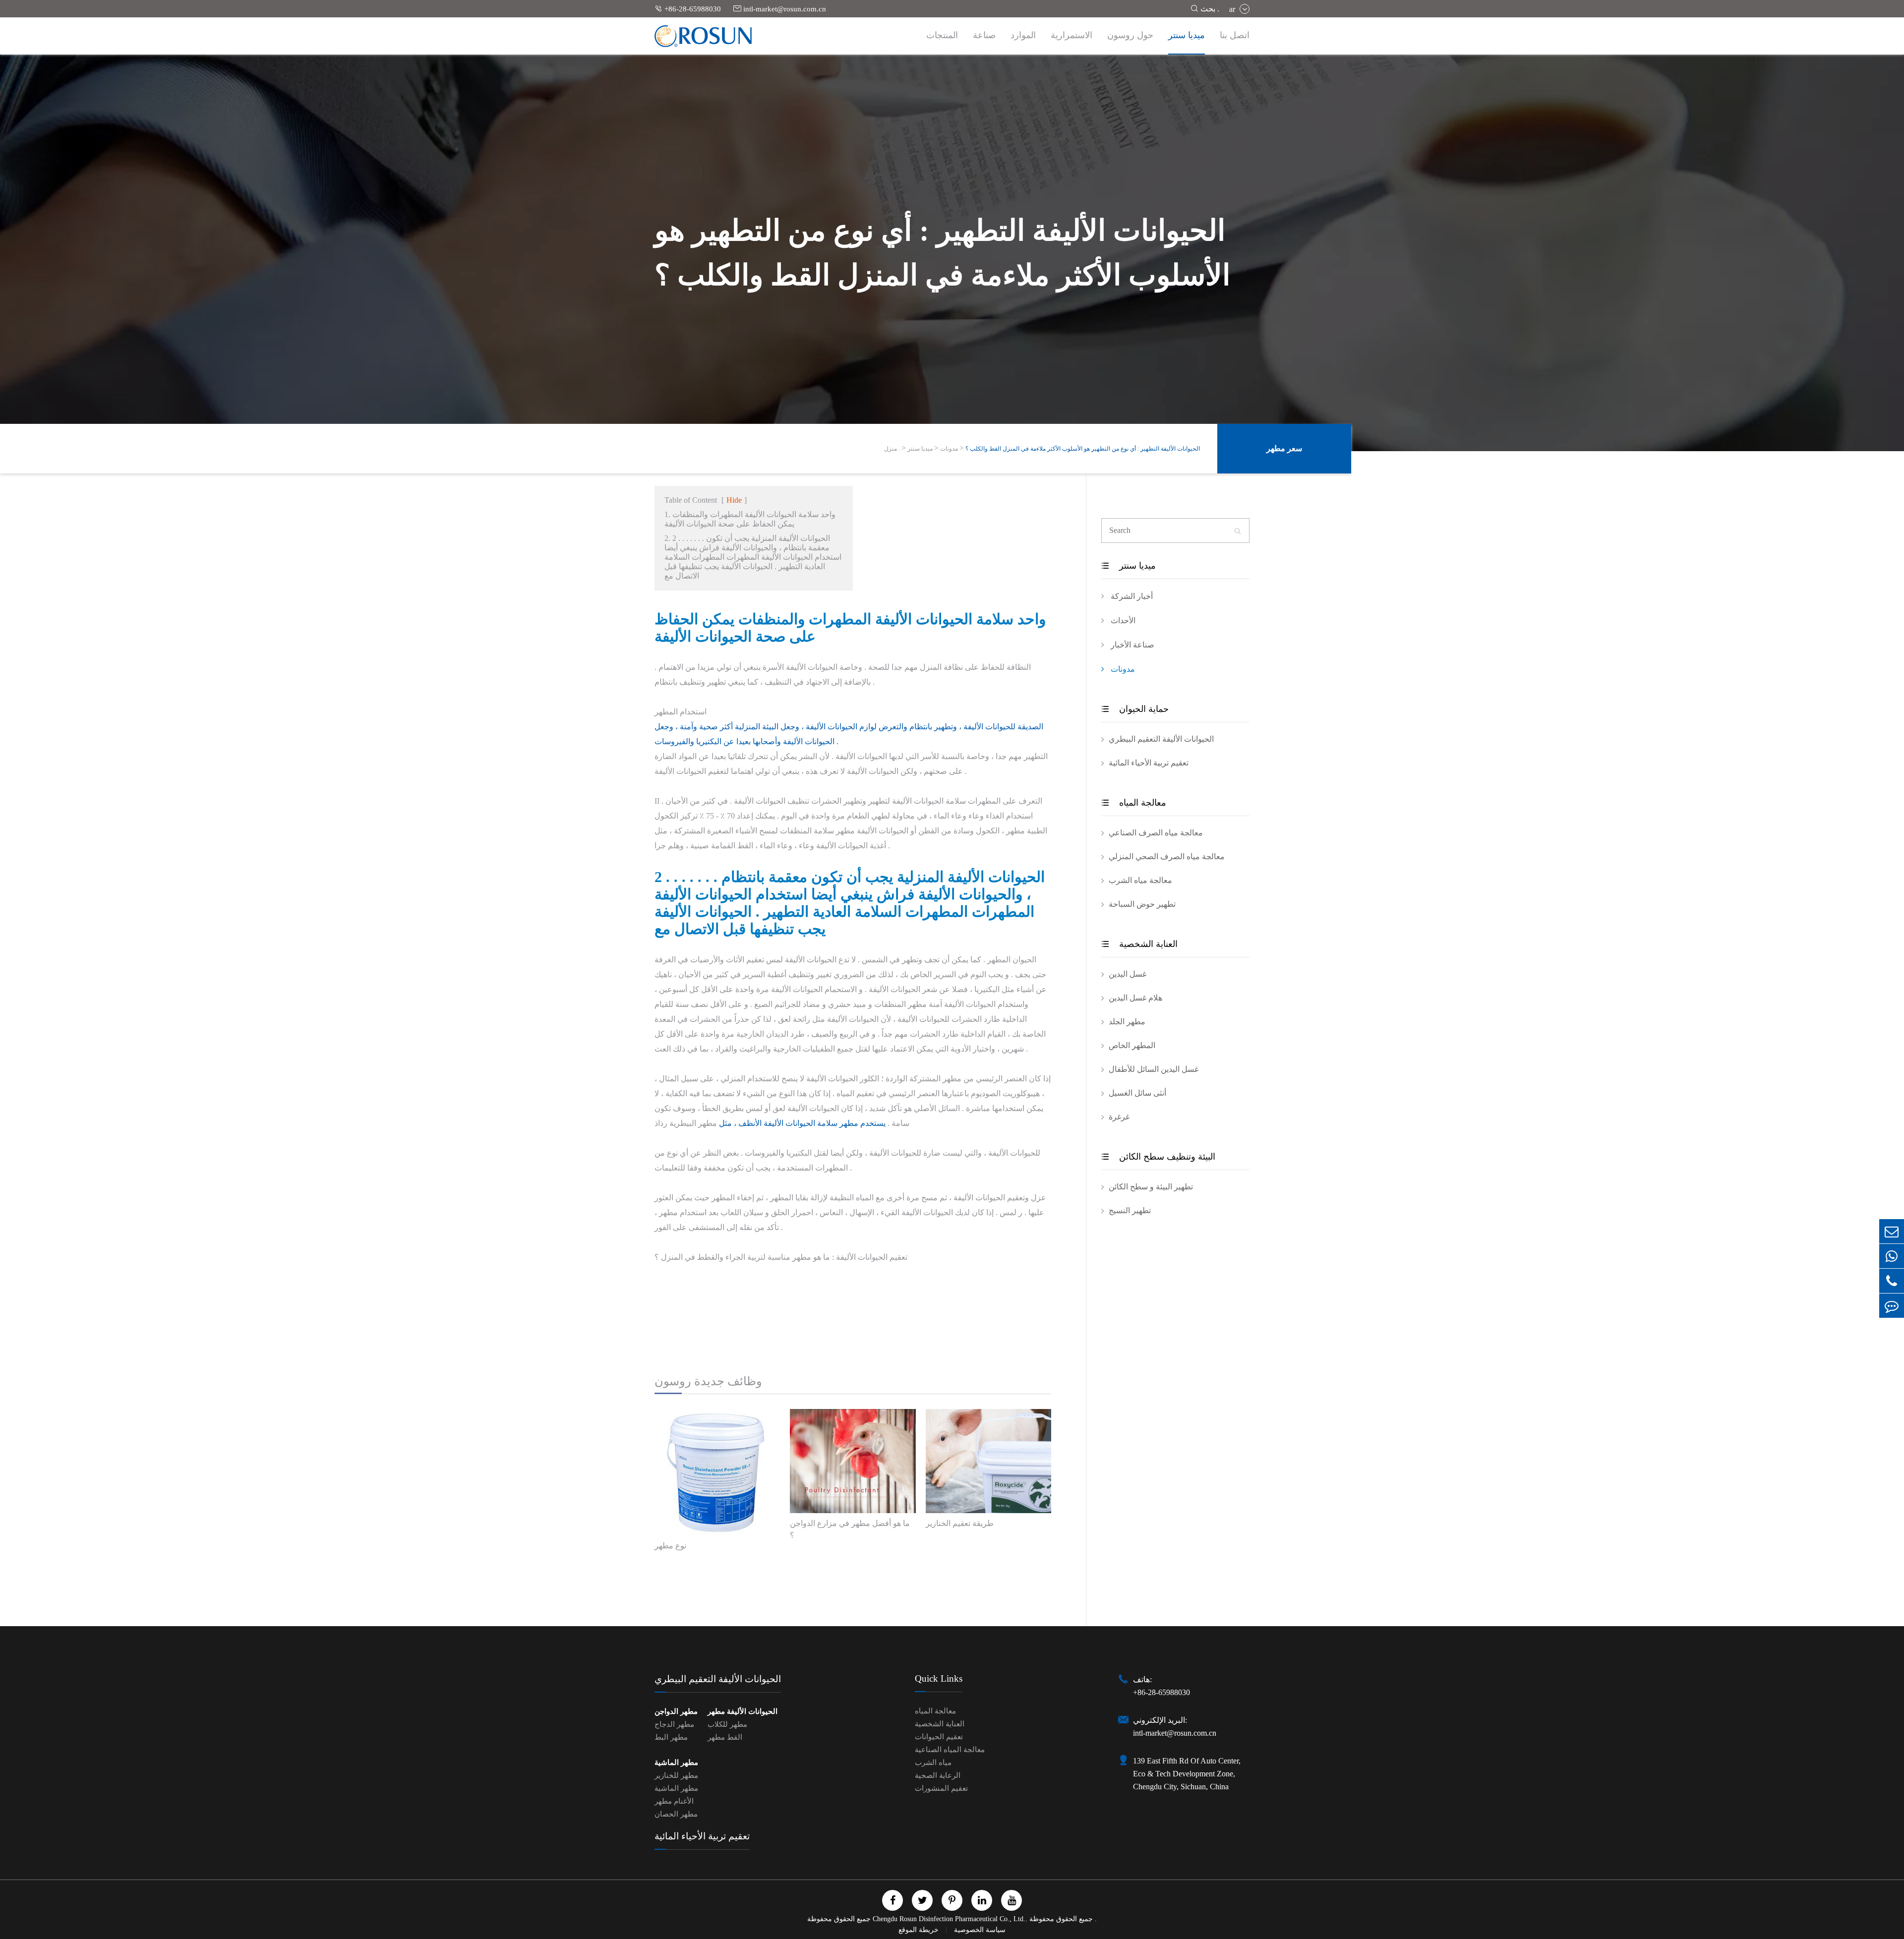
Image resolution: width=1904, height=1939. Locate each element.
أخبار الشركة (1131, 596)
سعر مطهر (1284, 448)
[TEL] (1892, 1281)
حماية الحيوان (1135, 709)
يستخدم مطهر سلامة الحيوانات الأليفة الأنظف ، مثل (802, 1123)
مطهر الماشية (676, 1763)
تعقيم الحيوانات (939, 1737)
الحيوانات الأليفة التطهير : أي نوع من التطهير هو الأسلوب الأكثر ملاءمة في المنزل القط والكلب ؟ (1083, 449)
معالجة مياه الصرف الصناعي (1156, 833)
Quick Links (939, 1678)
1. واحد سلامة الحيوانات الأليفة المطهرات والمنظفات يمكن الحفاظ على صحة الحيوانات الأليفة (750, 519)
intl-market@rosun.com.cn (780, 9)
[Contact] (1892, 1306)
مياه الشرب (933, 1763)
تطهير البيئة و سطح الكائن (1151, 1187)
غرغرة (1119, 1117)
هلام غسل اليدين (1135, 998)
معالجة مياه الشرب (1140, 880)
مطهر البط (671, 1737)
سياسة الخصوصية (980, 1930)
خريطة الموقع (920, 1930)
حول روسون (1130, 35)
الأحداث (1122, 620)
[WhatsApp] (1892, 1256)
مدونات (949, 449)
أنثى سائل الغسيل (1137, 1093)
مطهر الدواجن (676, 1711)
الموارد (1023, 35)
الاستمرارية (1071, 35)
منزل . (892, 449)
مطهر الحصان (676, 1814)
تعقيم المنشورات (941, 1788)
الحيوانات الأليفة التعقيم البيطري (1161, 739)
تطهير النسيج (1130, 1210)
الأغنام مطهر (674, 1801)
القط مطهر (725, 1737)
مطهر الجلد (1127, 1022)
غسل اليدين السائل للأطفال (1154, 1069)
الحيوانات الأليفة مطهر (743, 1711)
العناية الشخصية (1139, 944)
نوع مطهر (670, 1546)
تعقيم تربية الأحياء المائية (1149, 763)
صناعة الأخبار (1131, 645)
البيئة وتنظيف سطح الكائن (1158, 1157)
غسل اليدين (1128, 974)
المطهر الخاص (1132, 1045)
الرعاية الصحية (938, 1775)
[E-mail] (1892, 1231)
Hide (734, 500)
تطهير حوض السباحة (1142, 904)
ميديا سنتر (1187, 35)
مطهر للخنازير (676, 1775)
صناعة (984, 35)
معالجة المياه (1134, 803)
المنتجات (942, 35)
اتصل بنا (1235, 35)
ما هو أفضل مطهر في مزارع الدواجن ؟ (850, 1529)
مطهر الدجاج (674, 1724)
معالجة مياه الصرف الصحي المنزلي (1167, 856)
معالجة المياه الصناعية (950, 1750)
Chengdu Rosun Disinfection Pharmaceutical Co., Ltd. (949, 1919)
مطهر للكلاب (727, 1724)
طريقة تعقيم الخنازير (960, 1523)
